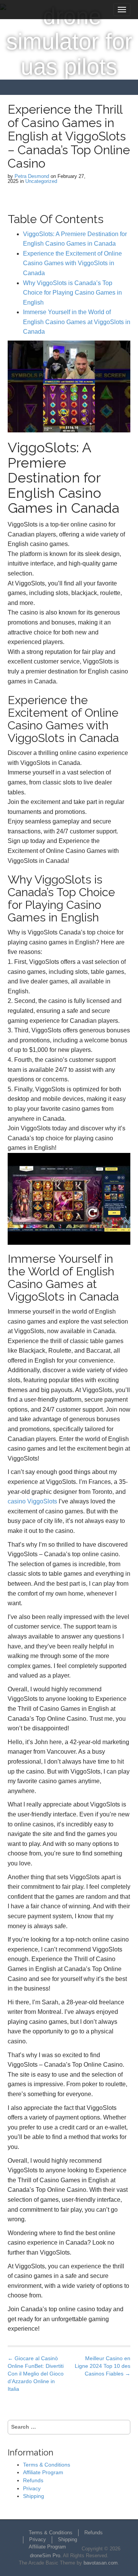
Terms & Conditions (47, 2465)
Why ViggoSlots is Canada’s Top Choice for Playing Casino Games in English (72, 293)
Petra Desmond (32, 176)
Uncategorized (41, 181)
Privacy (32, 2488)
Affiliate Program (43, 2472)
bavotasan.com (101, 2563)
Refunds (33, 2480)
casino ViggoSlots (32, 1501)
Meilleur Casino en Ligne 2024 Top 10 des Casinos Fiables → (103, 2366)
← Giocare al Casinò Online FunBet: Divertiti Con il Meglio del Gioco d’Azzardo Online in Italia (36, 2374)
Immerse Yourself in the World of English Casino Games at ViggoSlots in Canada (77, 322)
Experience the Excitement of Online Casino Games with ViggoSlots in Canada (72, 263)
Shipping (34, 2496)
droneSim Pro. (46, 2556)
